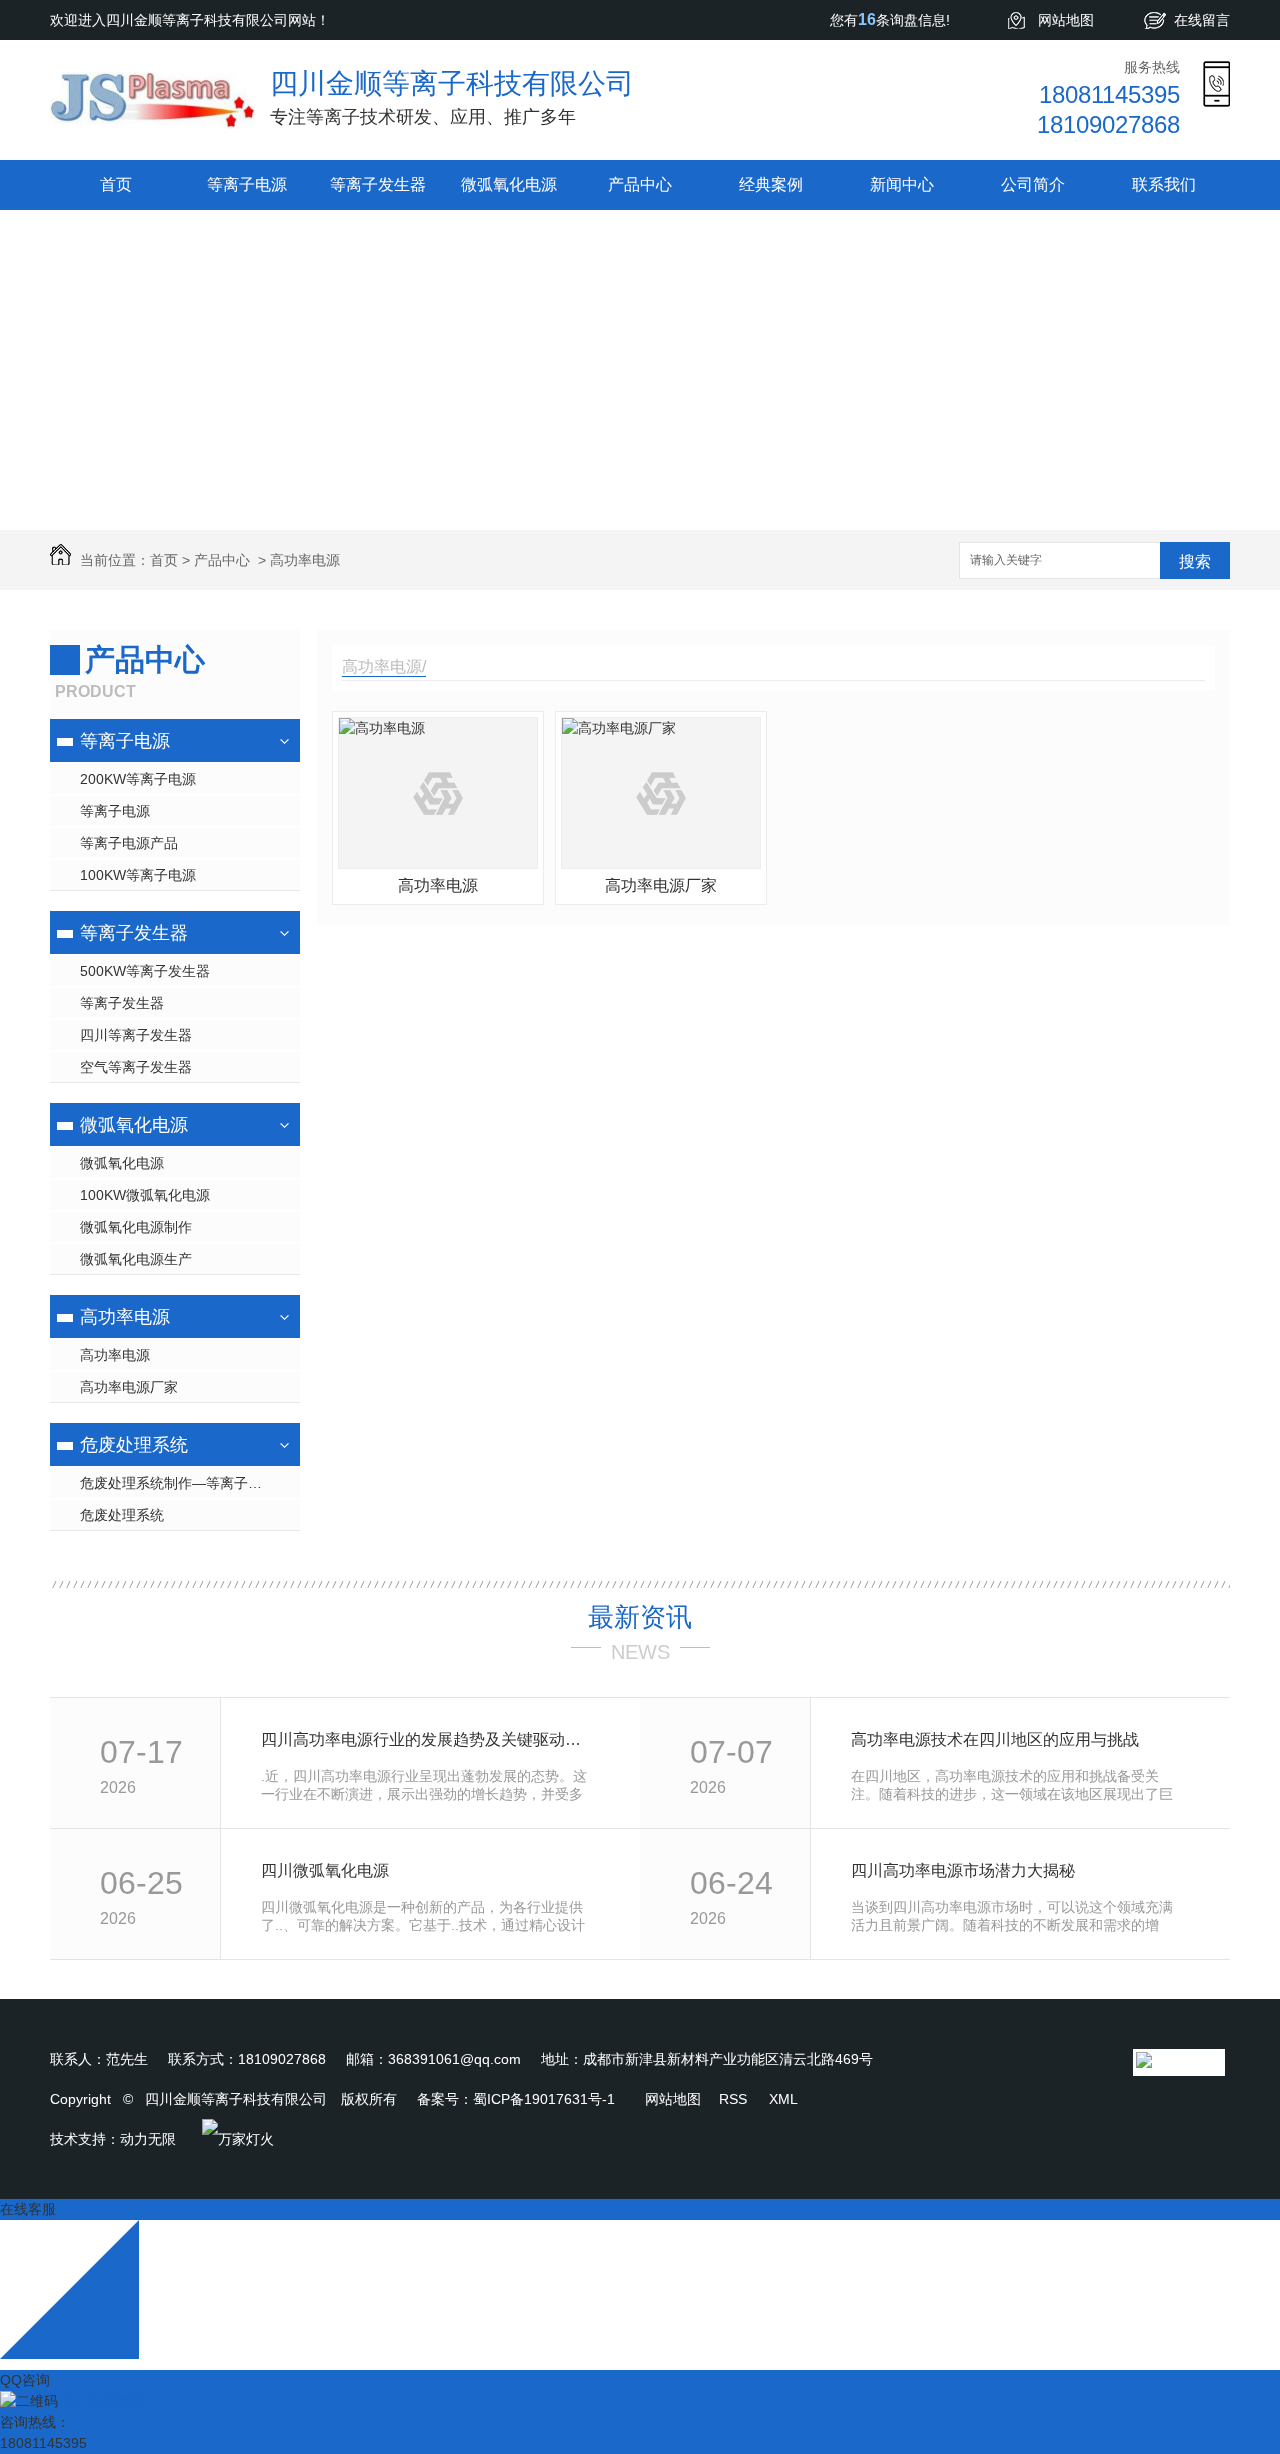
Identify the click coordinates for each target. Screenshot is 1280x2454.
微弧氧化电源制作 (136, 1227)
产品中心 (640, 184)
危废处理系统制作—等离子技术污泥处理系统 (190, 1483)
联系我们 (1164, 184)
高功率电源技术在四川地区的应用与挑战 (995, 1739)
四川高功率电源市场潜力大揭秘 (963, 1870)
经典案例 (771, 184)
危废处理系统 (134, 1445)
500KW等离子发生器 (145, 971)
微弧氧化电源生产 (136, 1259)
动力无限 (148, 2139)
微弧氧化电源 (509, 184)
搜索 (1195, 561)
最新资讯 (640, 1617)
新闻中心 (902, 184)
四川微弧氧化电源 (325, 1870)
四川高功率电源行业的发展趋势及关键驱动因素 (428, 1739)
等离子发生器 (378, 184)
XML (783, 2099)
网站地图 (1066, 20)
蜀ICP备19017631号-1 (544, 2099)
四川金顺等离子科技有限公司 (452, 83)
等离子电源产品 (129, 843)
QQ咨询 (25, 2380)
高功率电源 (305, 560)
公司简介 (1033, 184)
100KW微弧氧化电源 (145, 1195)
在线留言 (1202, 20)
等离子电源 (247, 184)
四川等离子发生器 (136, 1035)
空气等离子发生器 (136, 1067)
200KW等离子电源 (138, 779)
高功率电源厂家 (129, 1387)
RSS (735, 2099)
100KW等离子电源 (138, 875)
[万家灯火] (238, 2139)
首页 (116, 184)
